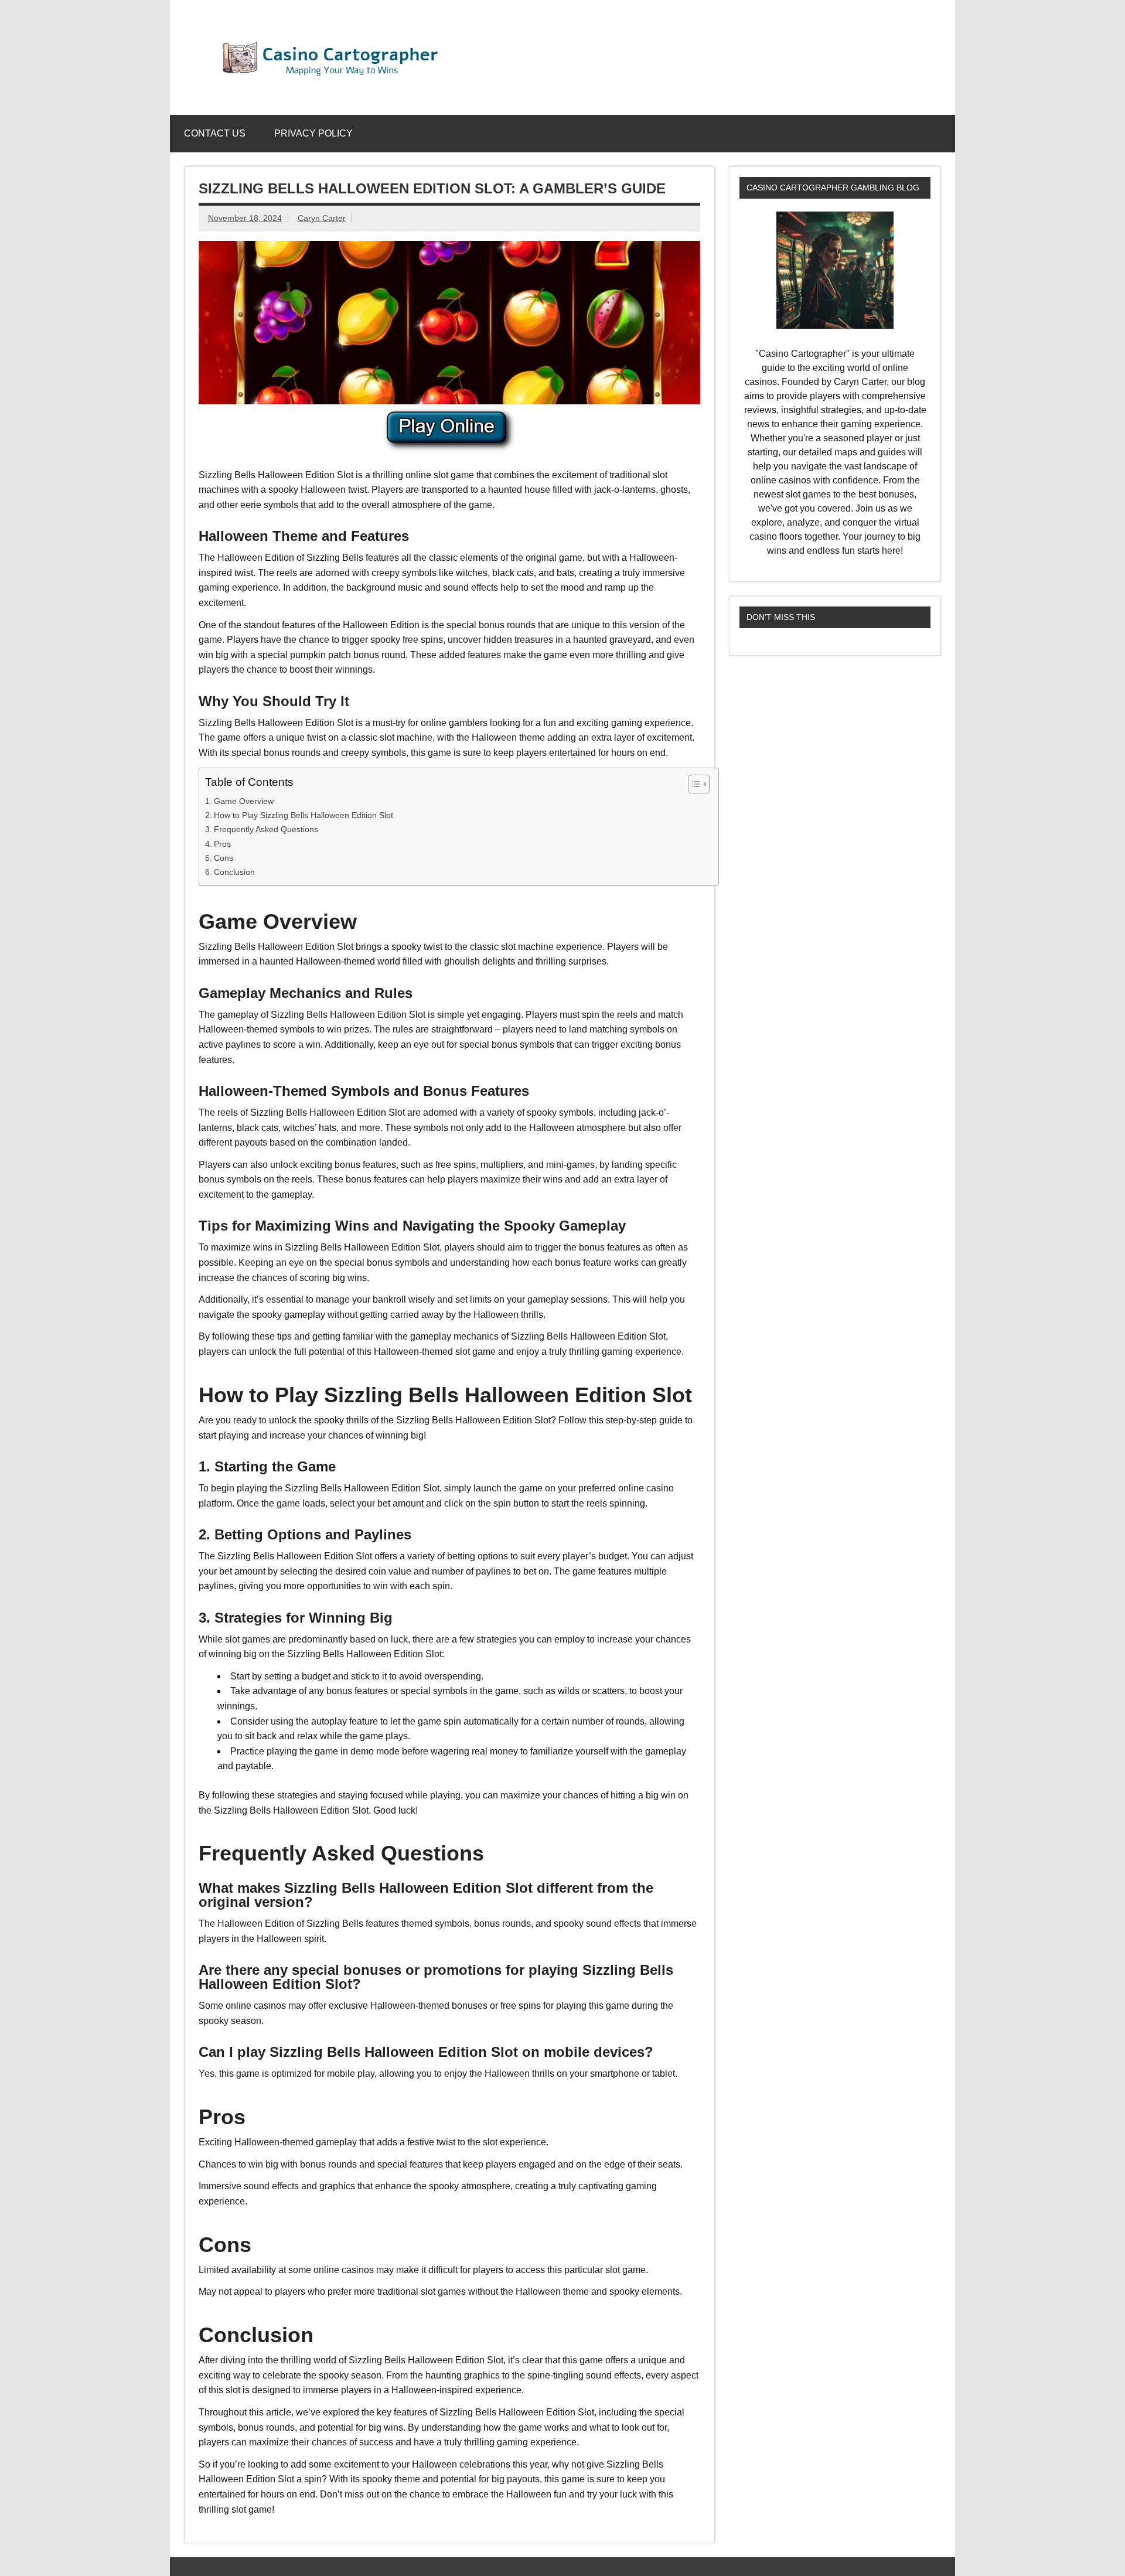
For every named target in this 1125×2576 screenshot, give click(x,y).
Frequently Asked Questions (266, 829)
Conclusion (234, 872)
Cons (224, 858)
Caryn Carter (322, 218)
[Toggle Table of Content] (693, 784)
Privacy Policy (313, 133)
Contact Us (215, 133)
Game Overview (244, 801)
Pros (222, 844)
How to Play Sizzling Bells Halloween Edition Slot (304, 815)
